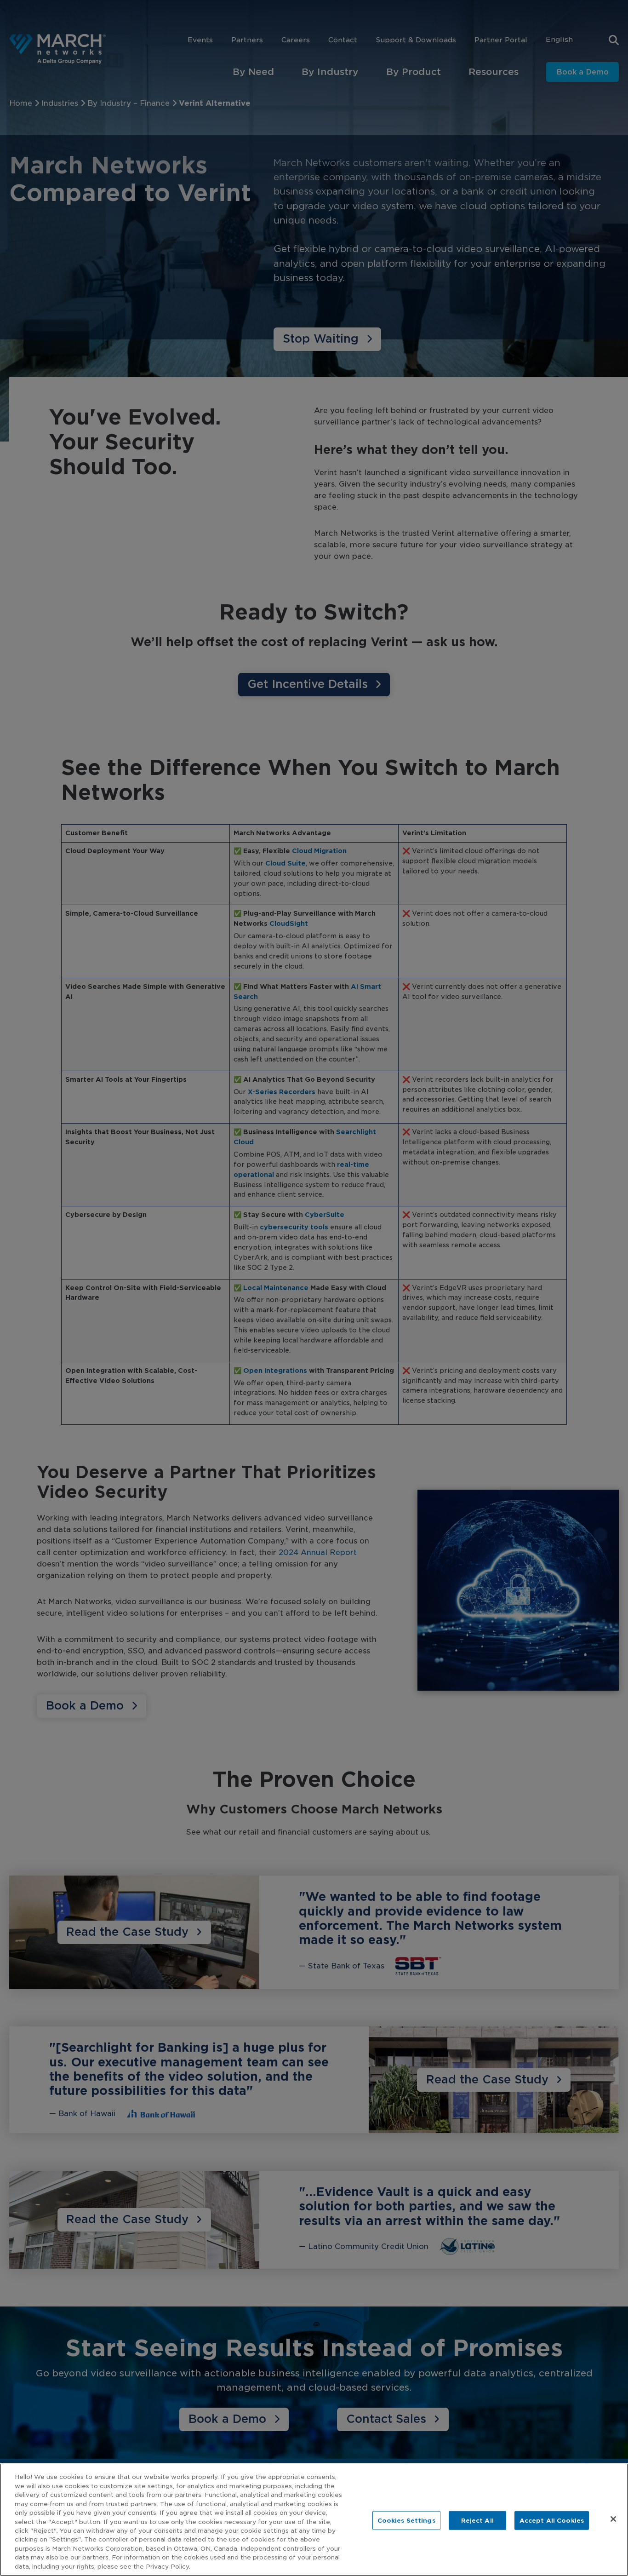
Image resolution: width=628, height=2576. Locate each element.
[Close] (613, 2519)
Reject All (477, 2520)
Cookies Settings (406, 2520)
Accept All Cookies (552, 2520)
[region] (314, 2520)
